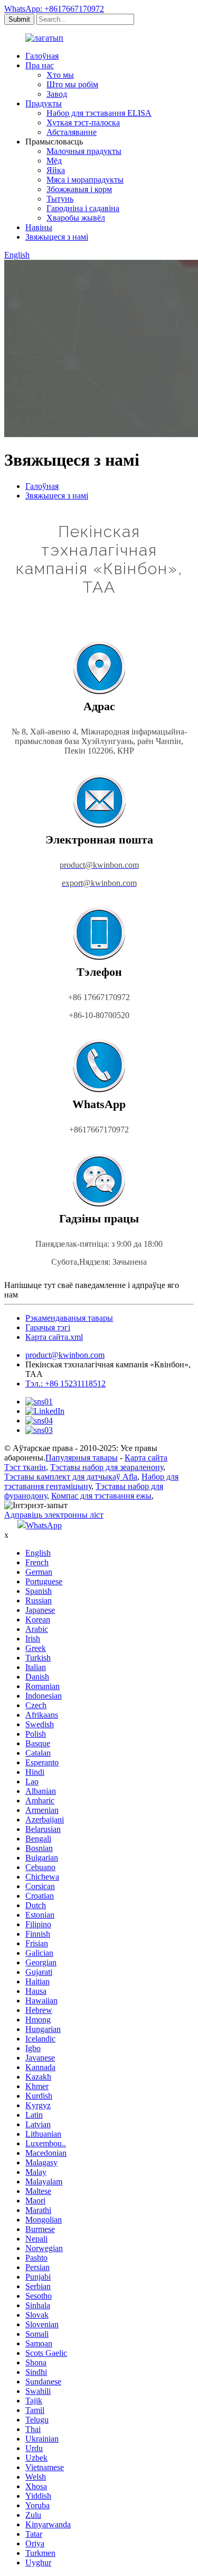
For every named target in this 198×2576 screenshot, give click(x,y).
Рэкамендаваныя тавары (69, 1318)
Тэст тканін (25, 1467)
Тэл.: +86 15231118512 (65, 1384)
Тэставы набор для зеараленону (107, 1467)
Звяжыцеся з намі (57, 237)
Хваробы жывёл (76, 218)
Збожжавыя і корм (79, 189)
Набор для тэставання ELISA (99, 113)
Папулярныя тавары (82, 1458)
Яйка (56, 170)
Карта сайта (146, 1458)
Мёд (54, 161)
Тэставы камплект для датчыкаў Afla (71, 1477)
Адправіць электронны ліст (54, 1515)
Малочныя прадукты (84, 151)
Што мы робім (72, 84)
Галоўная (42, 56)
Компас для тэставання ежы (101, 1496)
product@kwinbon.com (65, 1355)
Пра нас (40, 65)
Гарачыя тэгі (48, 1327)
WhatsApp (44, 1525)
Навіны (39, 227)
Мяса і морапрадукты (85, 180)
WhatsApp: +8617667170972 (54, 9)
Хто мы (60, 75)
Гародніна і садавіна (83, 208)
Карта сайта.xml (54, 1337)
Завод (57, 94)
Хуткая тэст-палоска (83, 123)
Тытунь (60, 199)
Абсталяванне (72, 132)
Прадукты (44, 103)
